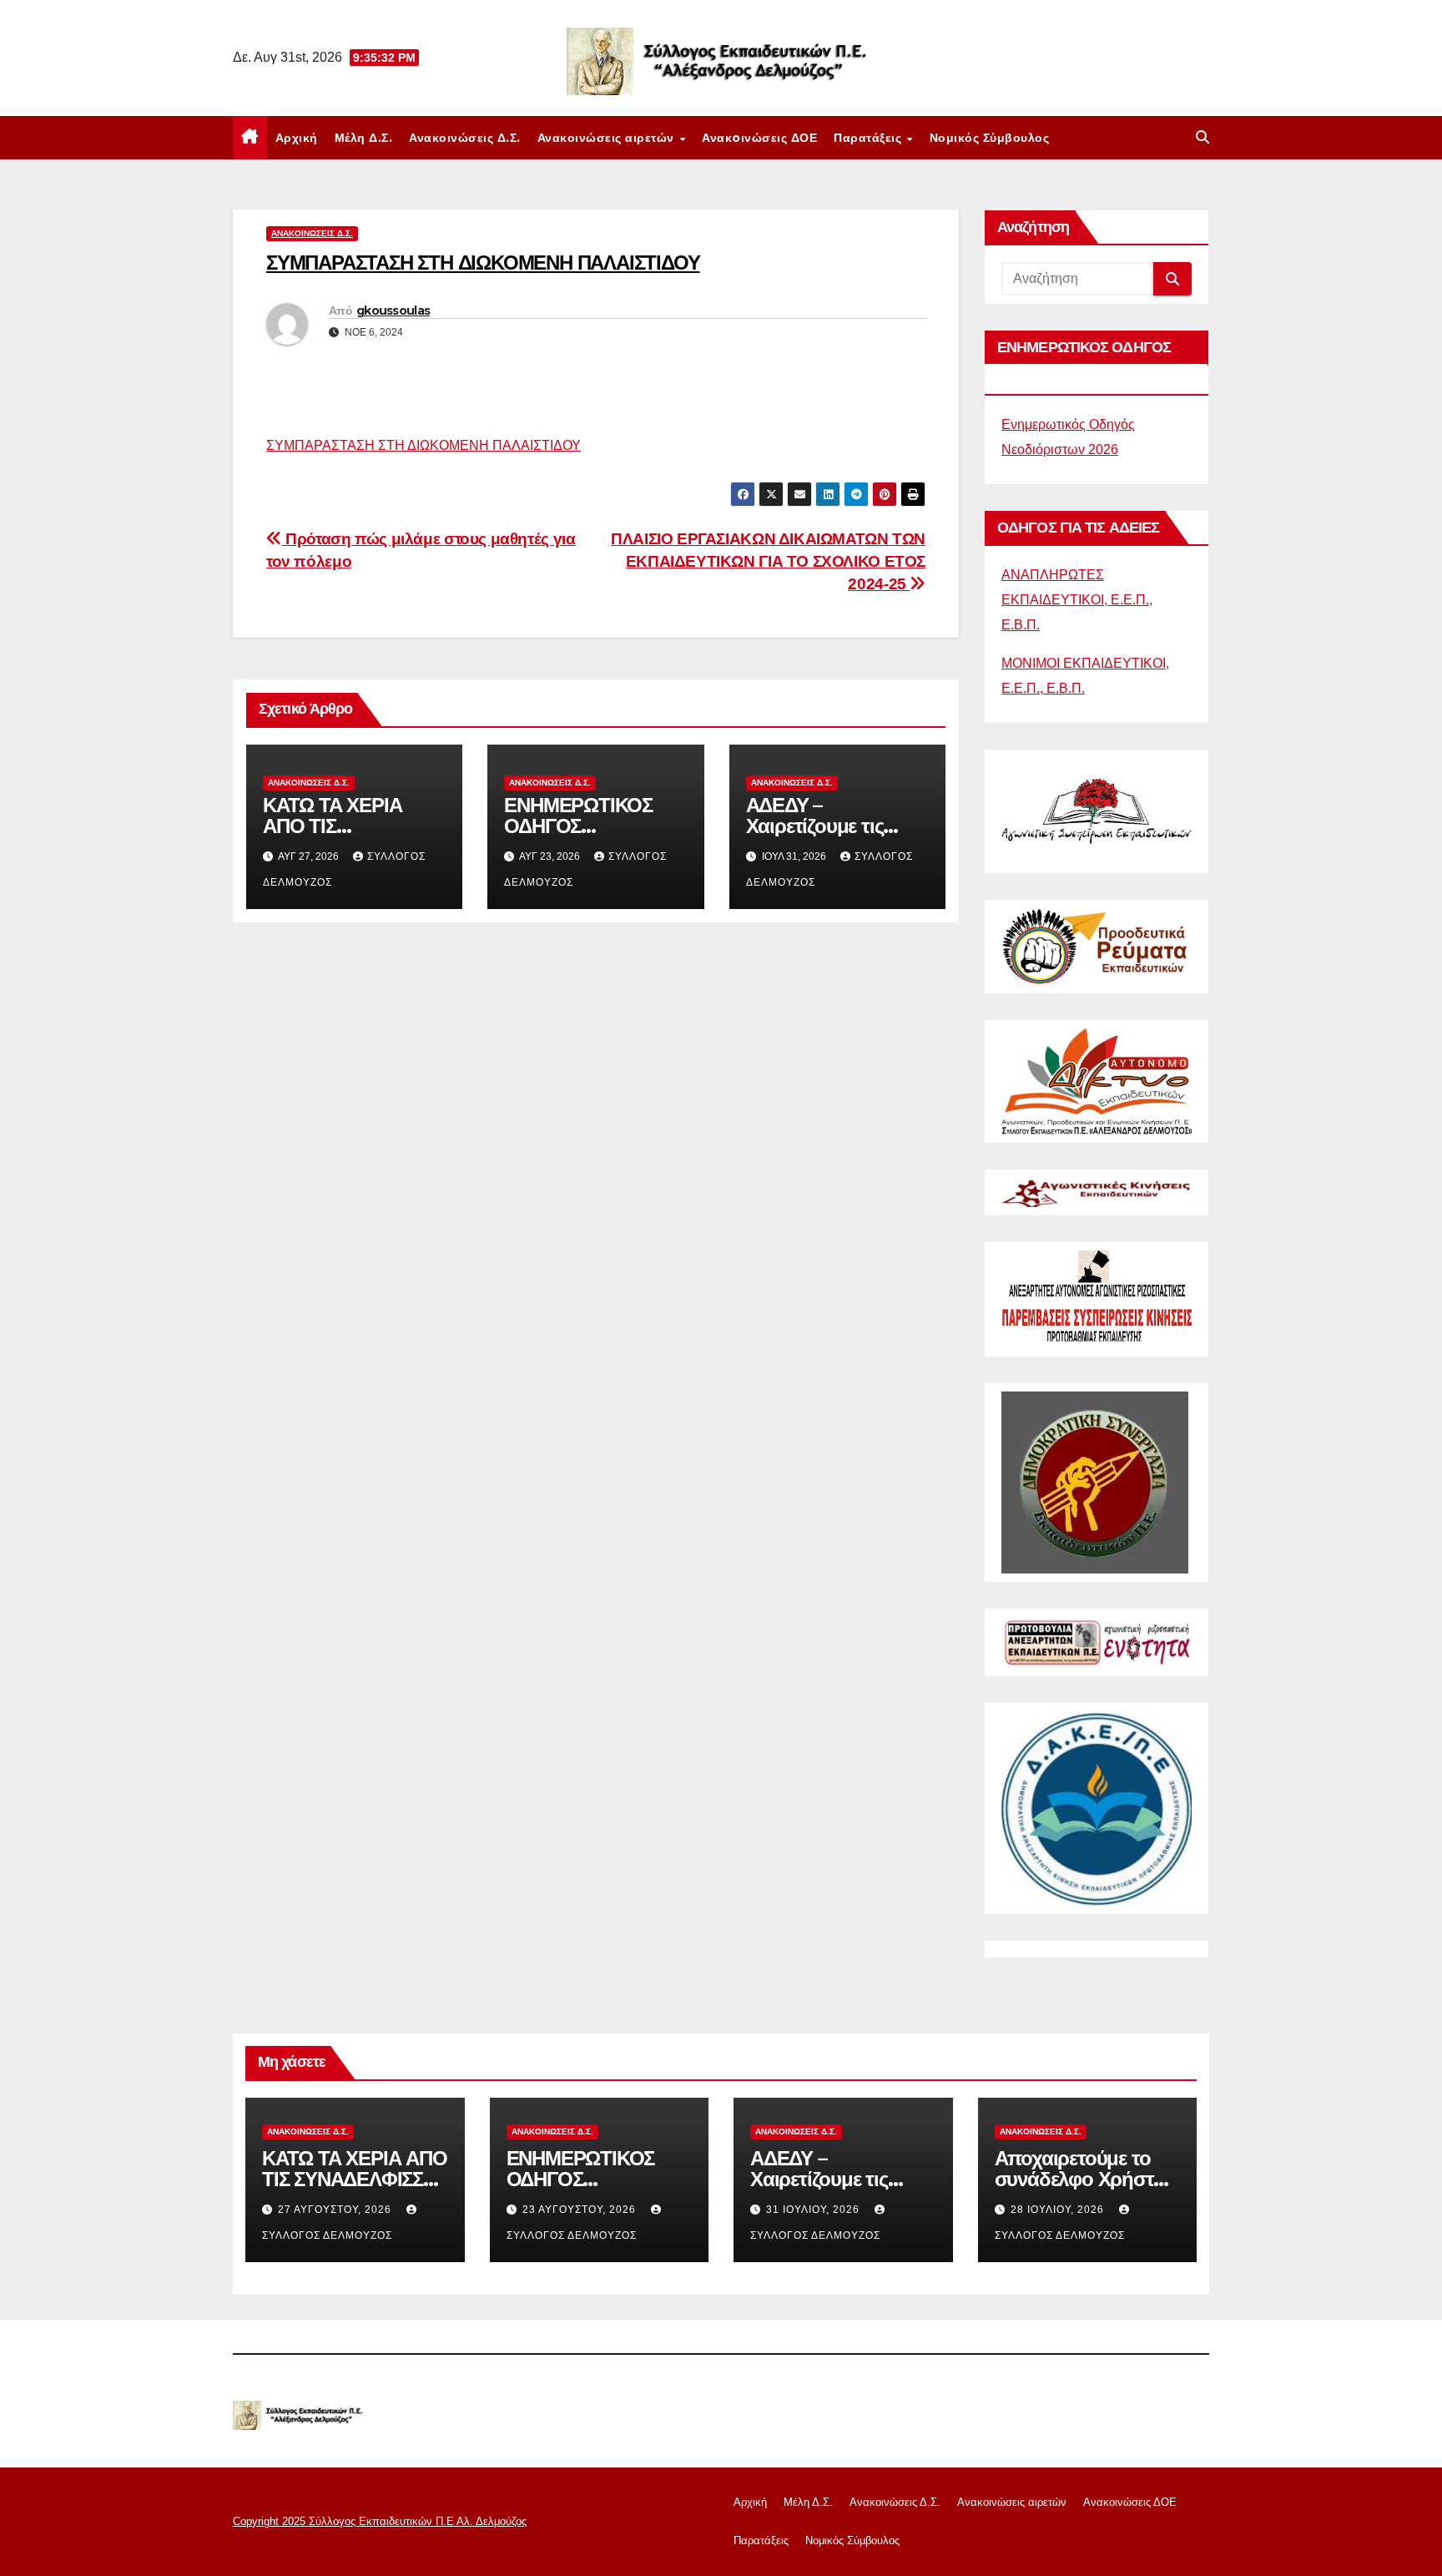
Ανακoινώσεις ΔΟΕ (759, 138)
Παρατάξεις (870, 138)
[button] (1203, 137)
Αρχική (297, 138)
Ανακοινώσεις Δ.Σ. (465, 138)
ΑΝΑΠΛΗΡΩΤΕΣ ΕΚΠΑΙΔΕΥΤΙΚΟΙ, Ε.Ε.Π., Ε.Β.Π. (1077, 600)
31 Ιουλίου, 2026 (814, 2210)
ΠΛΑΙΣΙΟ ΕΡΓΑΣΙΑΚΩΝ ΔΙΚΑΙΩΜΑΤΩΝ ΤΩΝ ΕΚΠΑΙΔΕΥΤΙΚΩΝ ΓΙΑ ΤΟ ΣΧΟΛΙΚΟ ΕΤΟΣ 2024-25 (768, 561)
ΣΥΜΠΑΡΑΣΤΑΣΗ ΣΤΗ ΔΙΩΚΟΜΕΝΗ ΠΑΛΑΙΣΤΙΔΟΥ (424, 445)
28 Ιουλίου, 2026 (1059, 2210)
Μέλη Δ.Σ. (364, 138)
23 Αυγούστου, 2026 (581, 2210)
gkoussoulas (393, 311)
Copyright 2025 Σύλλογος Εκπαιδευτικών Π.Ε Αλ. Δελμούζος (380, 2521)
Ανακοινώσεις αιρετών (608, 138)
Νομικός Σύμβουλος (990, 138)
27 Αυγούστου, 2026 (336, 2210)
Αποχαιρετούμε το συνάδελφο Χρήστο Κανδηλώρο (1080, 2179)
